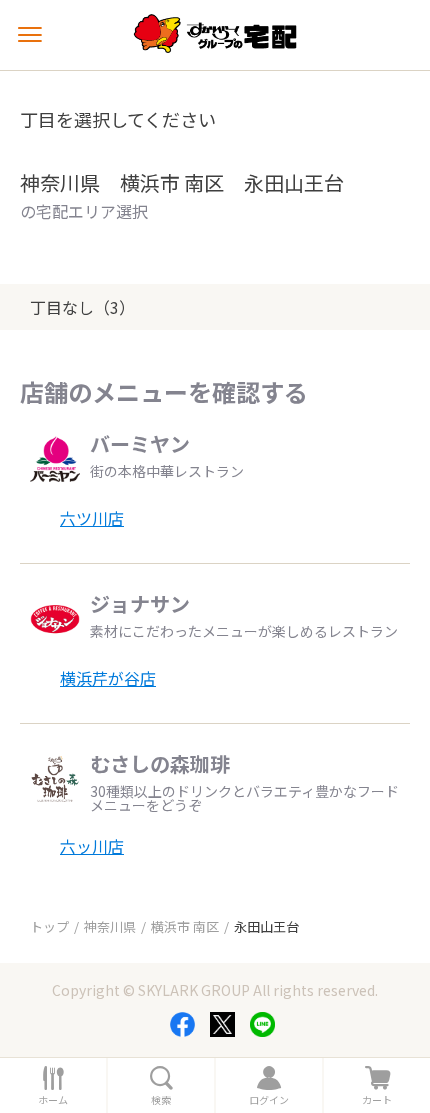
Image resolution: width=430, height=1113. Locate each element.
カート (377, 1100)
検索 (161, 1100)
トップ (49, 926)
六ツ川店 (92, 518)
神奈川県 (110, 926)
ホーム (53, 1100)
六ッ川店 (92, 846)
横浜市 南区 (185, 926)
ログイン (269, 1100)
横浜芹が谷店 (108, 678)
